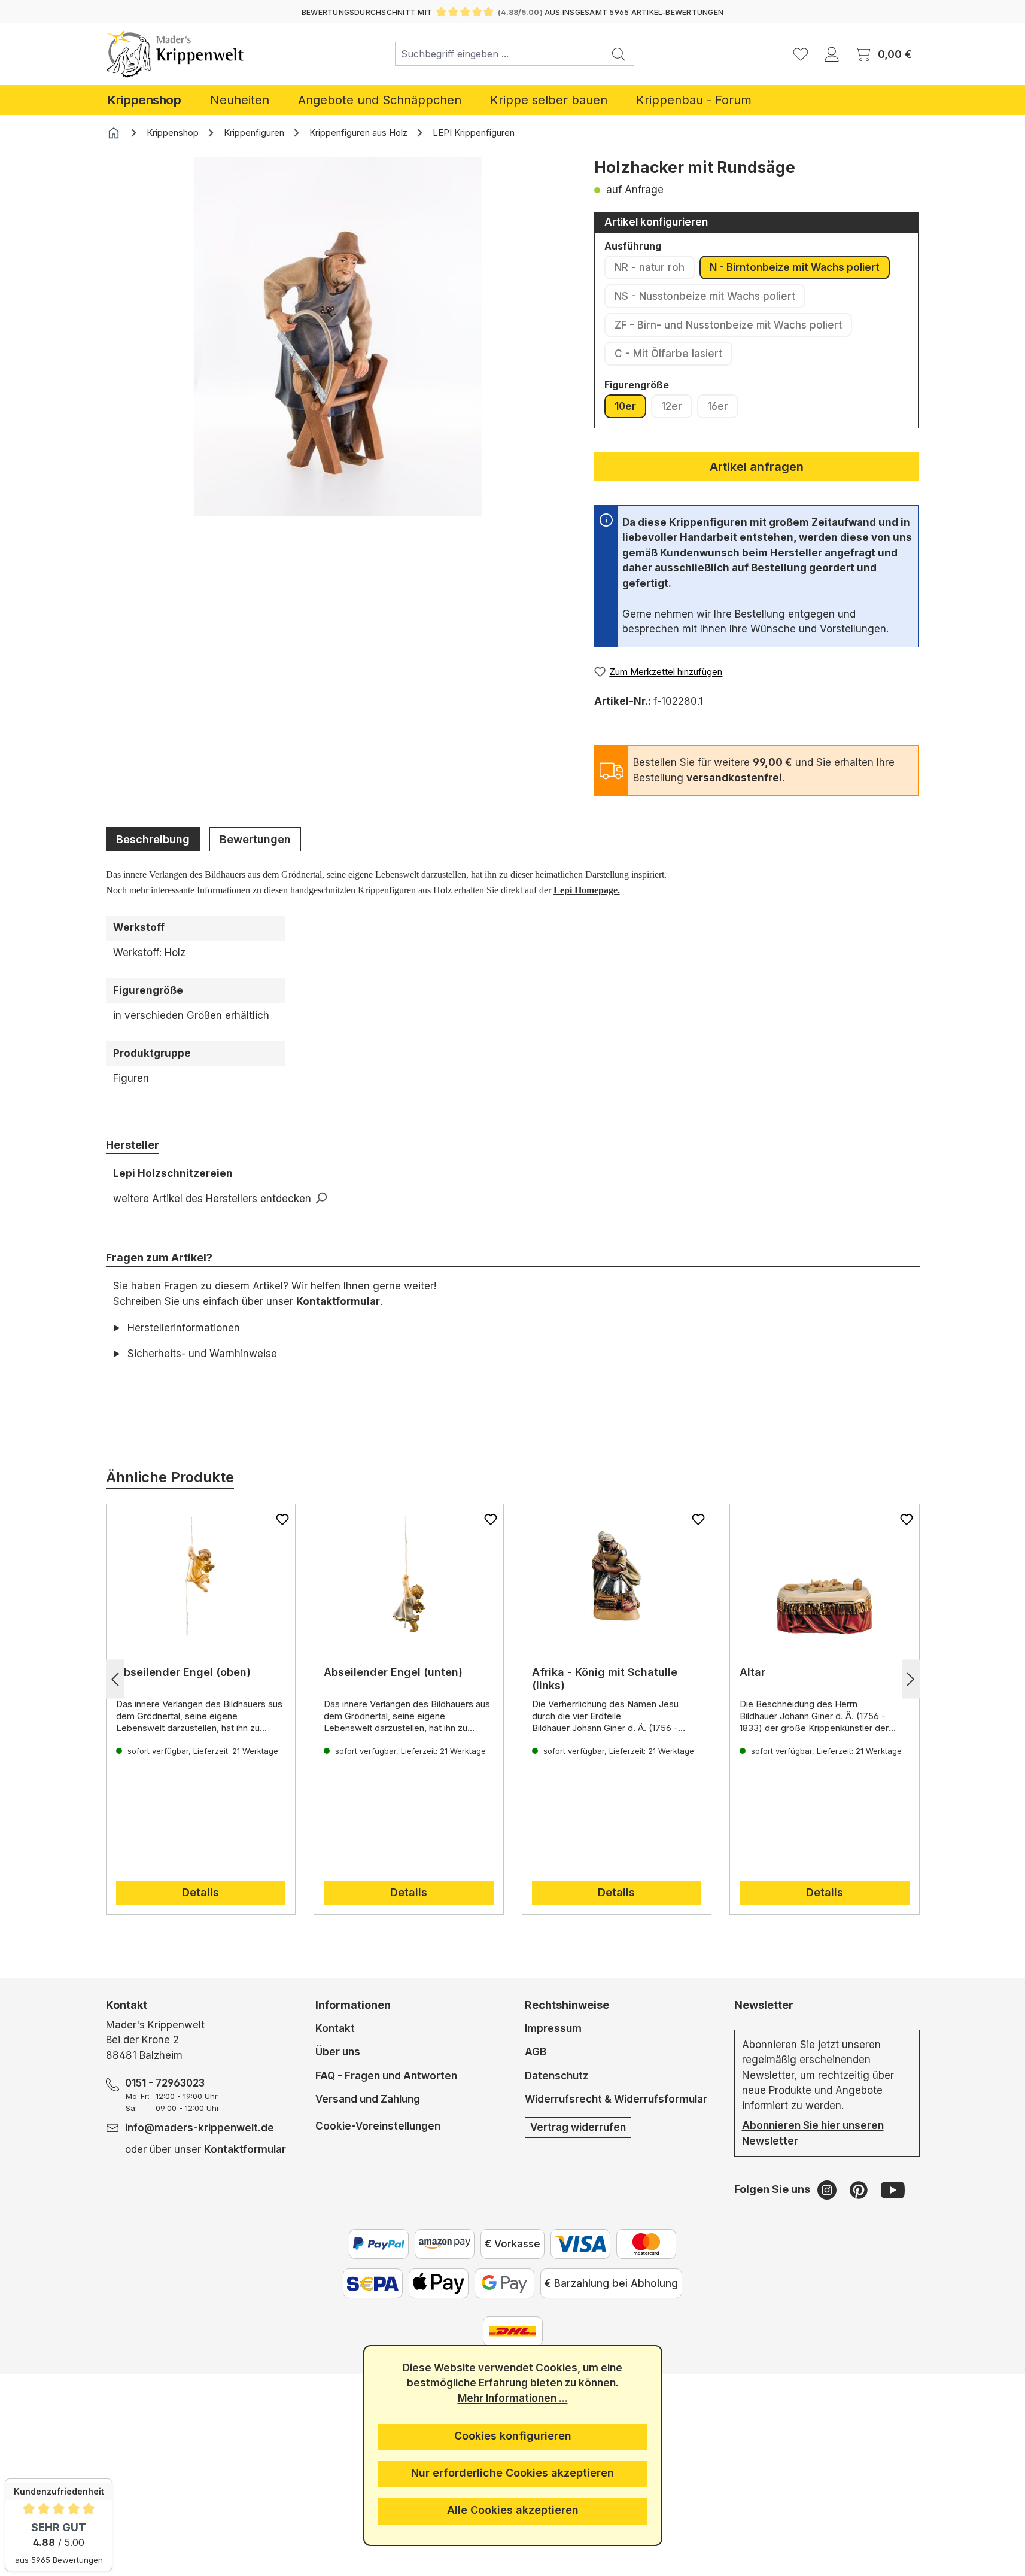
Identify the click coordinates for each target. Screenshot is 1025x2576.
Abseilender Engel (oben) (183, 1672)
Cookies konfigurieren (513, 2436)
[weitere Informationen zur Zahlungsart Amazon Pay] (445, 2244)
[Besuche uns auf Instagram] (828, 2189)
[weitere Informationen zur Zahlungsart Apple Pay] (439, 2283)
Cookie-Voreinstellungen (378, 2126)
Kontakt (335, 2028)
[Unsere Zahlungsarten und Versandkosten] (513, 2331)
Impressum (553, 2028)
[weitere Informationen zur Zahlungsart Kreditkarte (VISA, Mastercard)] (580, 2244)
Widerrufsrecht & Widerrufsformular (616, 2099)
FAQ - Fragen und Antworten (386, 2076)
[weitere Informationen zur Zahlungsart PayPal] (379, 2244)
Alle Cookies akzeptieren (513, 2510)
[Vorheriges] (115, 1679)
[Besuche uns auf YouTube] (893, 2189)
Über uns (338, 2052)
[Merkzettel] (801, 54)
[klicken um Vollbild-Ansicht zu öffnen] (338, 337)
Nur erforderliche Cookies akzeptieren (512, 2473)
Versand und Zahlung (368, 2099)
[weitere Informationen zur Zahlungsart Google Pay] (504, 2283)
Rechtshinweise (567, 2005)
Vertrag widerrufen (578, 2127)
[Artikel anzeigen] (201, 1576)
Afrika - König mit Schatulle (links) (605, 1679)
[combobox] (500, 54)
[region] (338, 355)
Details (200, 1892)
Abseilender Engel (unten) (393, 1672)
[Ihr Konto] (832, 54)
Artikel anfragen (757, 467)
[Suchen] (619, 54)
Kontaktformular (338, 1301)
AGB (536, 2052)
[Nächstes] (911, 1679)
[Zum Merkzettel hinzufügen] (282, 1519)
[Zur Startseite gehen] (176, 54)
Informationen (353, 2005)
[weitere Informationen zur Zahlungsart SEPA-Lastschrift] (373, 2283)
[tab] (153, 839)
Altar (752, 1672)
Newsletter (764, 2005)
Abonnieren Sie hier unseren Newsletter (813, 2133)
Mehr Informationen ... (513, 2398)
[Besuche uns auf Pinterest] (860, 2189)
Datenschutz (556, 2076)
